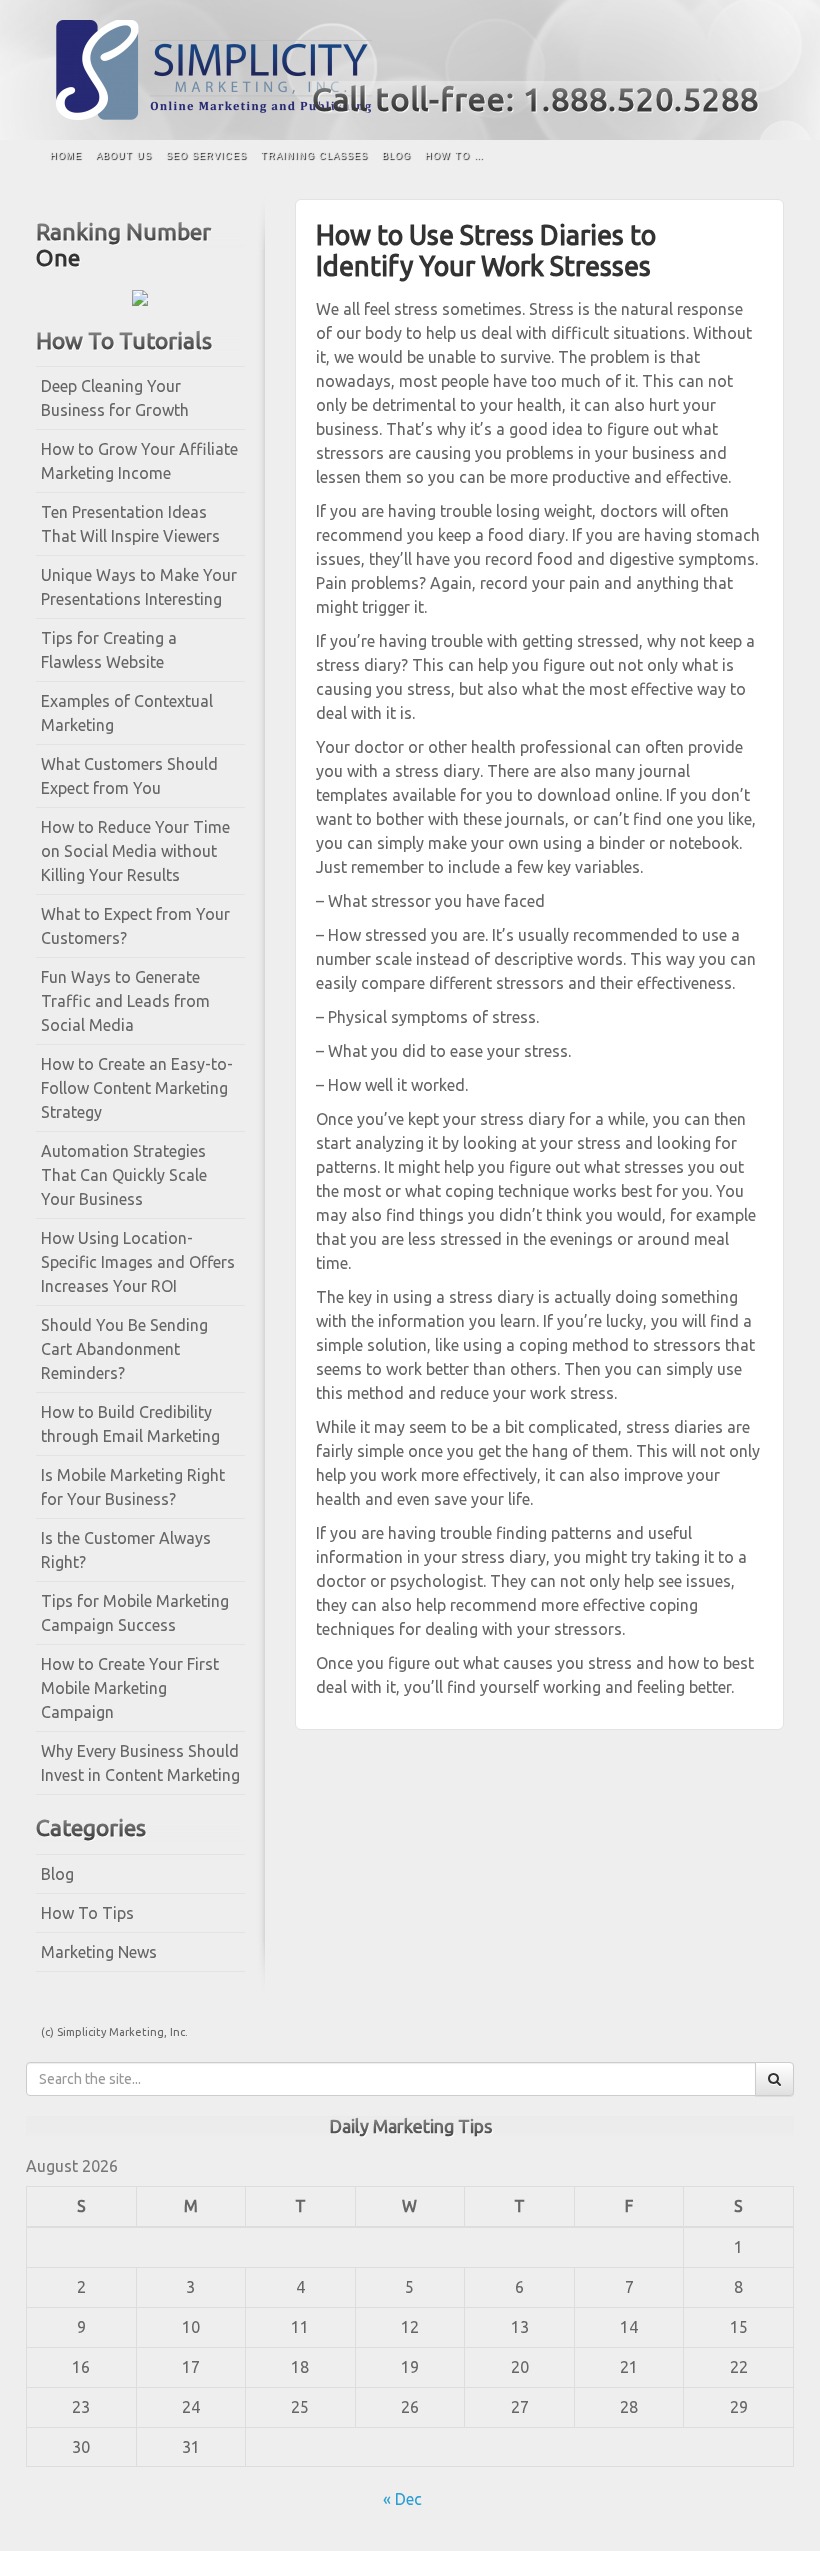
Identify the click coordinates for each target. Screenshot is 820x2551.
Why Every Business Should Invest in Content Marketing (140, 1763)
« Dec (402, 2499)
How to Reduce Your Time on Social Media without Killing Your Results (135, 851)
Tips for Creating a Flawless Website (109, 650)
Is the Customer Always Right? (126, 1550)
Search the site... (759, 157)
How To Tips (87, 1913)
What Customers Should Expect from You (129, 776)
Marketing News (99, 1952)
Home (66, 156)
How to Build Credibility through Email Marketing (130, 1424)
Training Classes (314, 156)
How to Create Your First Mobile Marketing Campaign (130, 1688)
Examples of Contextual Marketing (127, 713)
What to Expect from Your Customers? (135, 926)
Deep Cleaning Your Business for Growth (115, 398)
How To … (454, 156)
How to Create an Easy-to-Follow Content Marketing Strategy (137, 1088)
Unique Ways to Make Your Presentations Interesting (139, 587)
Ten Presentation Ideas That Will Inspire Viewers (130, 524)
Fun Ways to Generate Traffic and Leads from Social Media (125, 1001)
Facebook (718, 58)
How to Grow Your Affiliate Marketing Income (139, 461)
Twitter (745, 58)
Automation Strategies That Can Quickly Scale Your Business (124, 1175)
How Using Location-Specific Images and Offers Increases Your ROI (138, 1262)
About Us (124, 156)
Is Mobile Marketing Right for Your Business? (133, 1487)
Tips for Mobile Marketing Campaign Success (135, 1613)
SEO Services (206, 156)
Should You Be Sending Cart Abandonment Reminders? (124, 1349)
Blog (396, 156)
